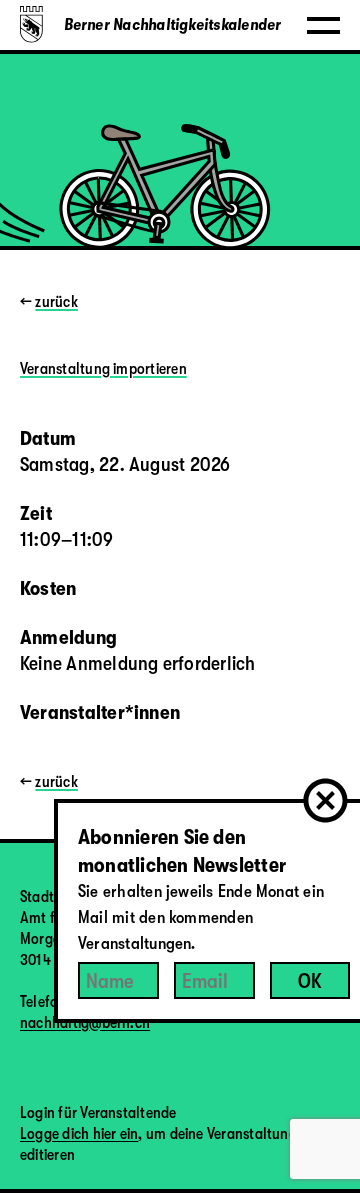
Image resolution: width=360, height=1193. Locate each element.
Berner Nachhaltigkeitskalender (173, 25)
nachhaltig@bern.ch (85, 1023)
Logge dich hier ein (79, 1134)
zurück (56, 302)
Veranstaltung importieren (103, 369)
